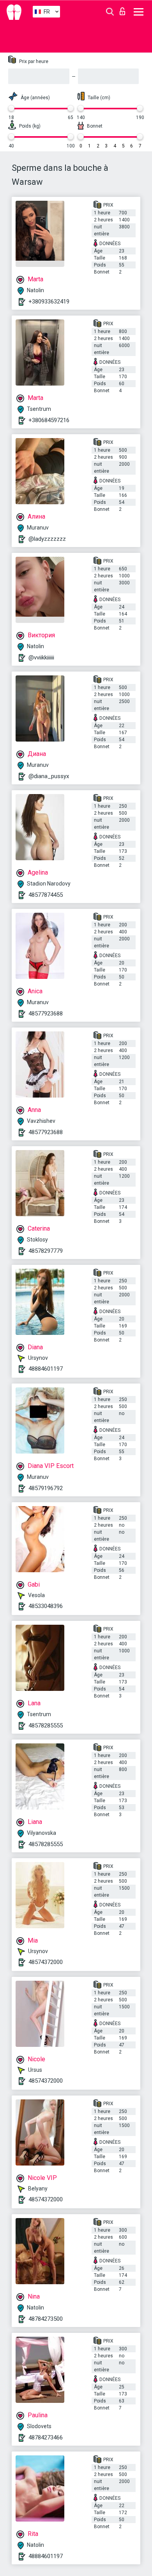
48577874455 (46, 895)
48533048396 (46, 1606)
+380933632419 (49, 302)
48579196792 (46, 1488)
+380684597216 (49, 420)
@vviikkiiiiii (41, 658)
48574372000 (46, 1962)
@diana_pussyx (49, 776)
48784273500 (46, 2319)
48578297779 (46, 1251)
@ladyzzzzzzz (47, 539)
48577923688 (46, 1014)
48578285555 (46, 1726)
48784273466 (46, 2437)
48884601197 (46, 1369)
